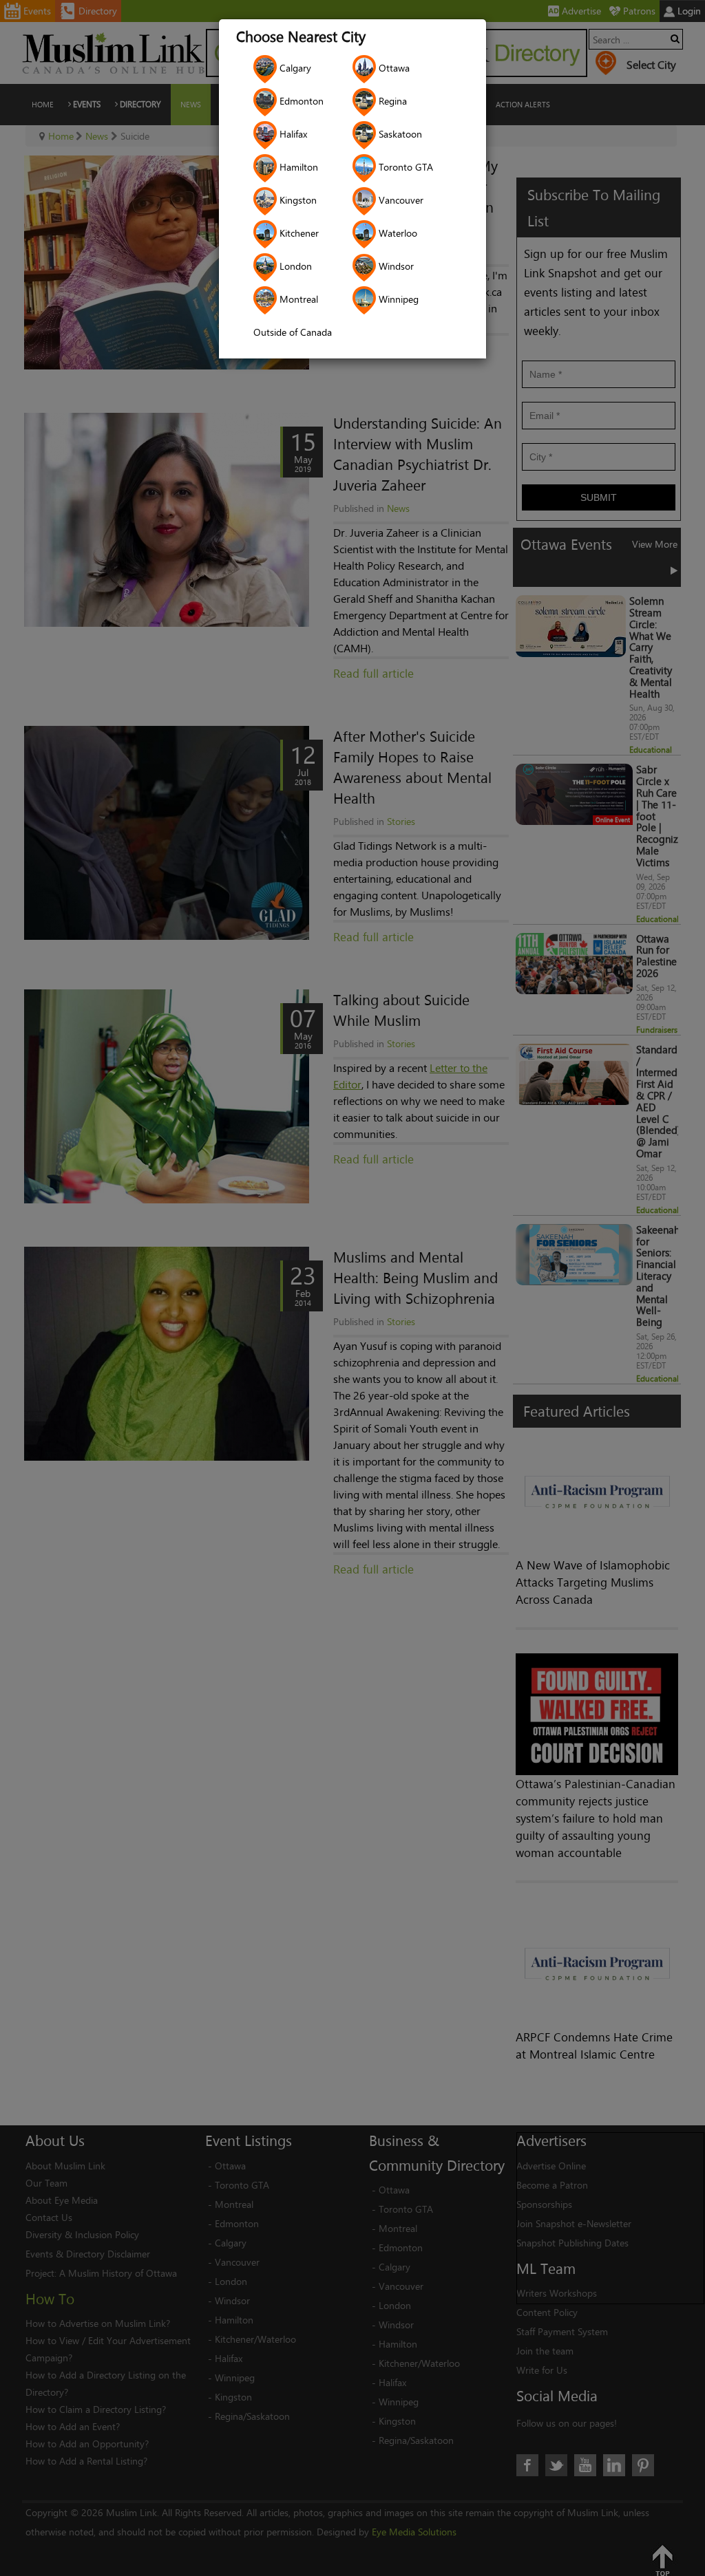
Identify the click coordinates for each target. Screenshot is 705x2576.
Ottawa (393, 68)
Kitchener (298, 233)
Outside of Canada (293, 332)
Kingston (297, 200)
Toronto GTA (404, 167)
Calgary (294, 68)
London (294, 266)
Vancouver (400, 200)
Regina (391, 101)
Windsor (395, 266)
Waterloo (397, 233)
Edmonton (300, 101)
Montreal (297, 299)
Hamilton (297, 167)
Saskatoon (399, 134)
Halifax (292, 134)
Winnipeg (397, 299)
